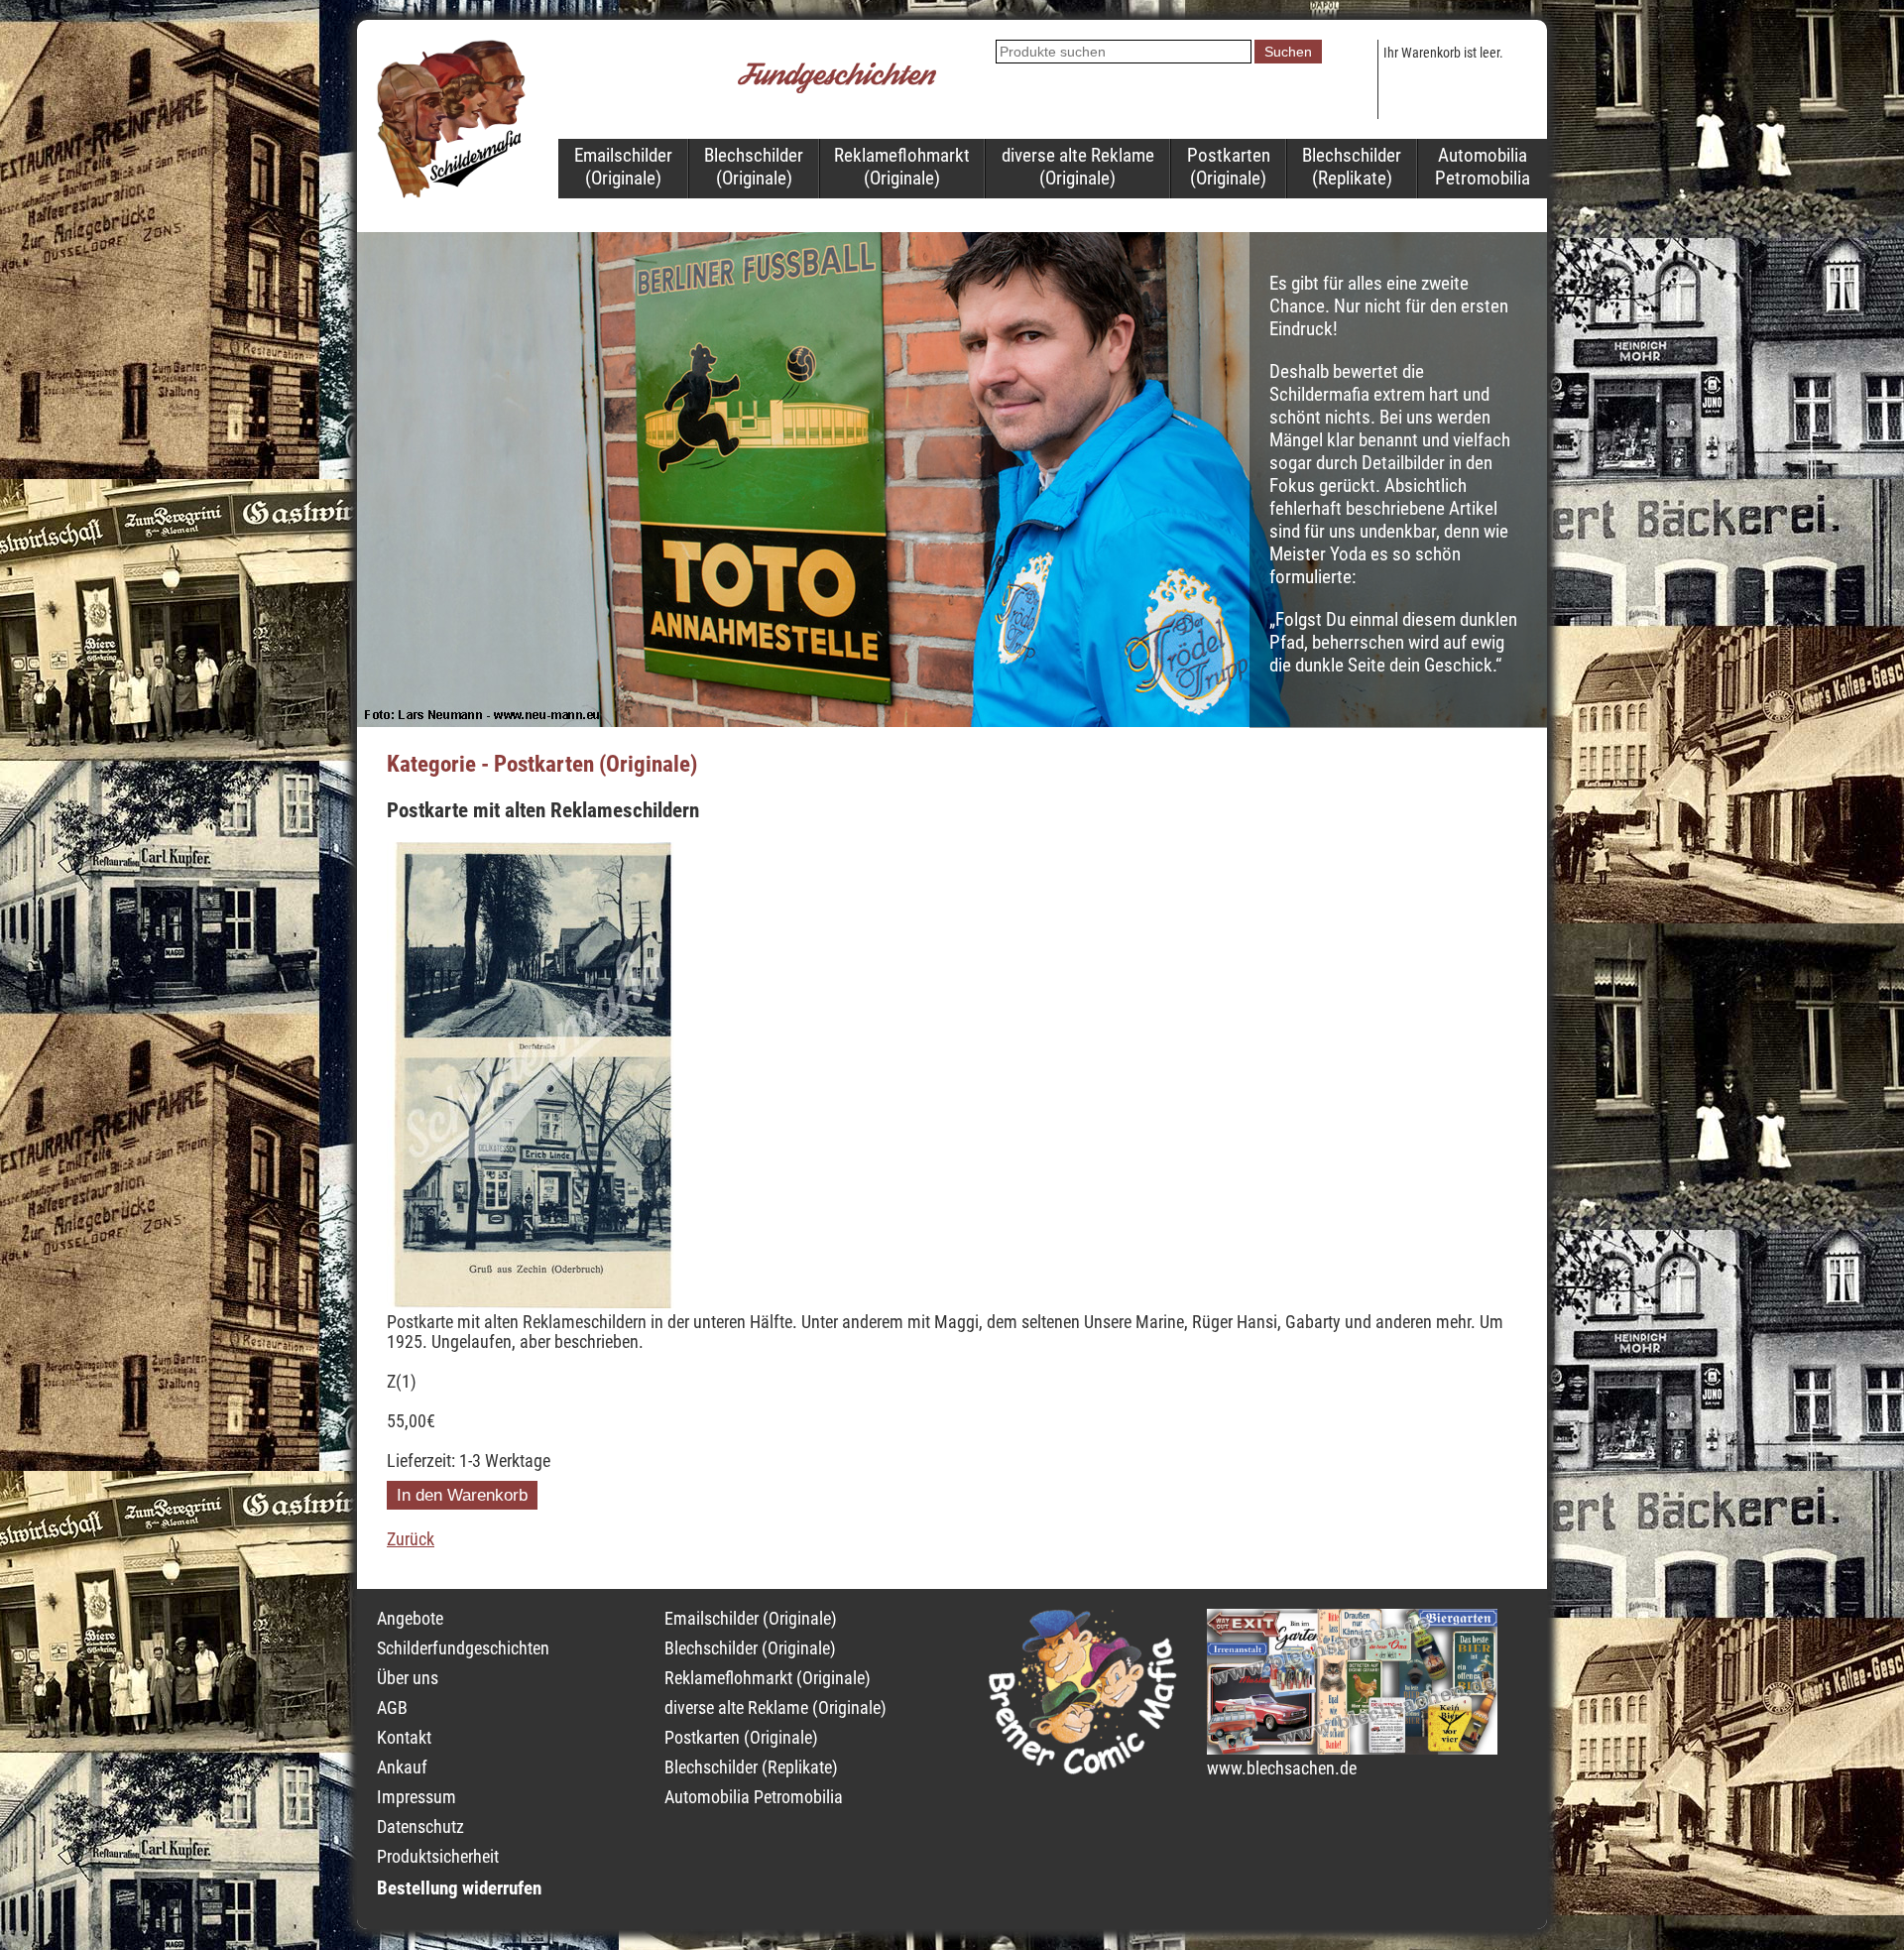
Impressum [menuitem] (416, 1797)
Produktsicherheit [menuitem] (438, 1857)
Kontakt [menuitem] (404, 1738)
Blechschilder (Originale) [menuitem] (754, 167)
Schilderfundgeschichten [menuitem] (463, 1648)
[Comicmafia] (1083, 1768)
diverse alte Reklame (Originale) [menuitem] (1078, 167)
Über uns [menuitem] (408, 1678)
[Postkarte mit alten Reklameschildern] (531, 1302)
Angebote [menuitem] (410, 1619)
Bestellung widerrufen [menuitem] (459, 1888)
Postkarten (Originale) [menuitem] (1229, 167)
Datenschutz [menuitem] (420, 1827)
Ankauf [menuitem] (402, 1767)
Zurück (411, 1539)
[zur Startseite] (451, 192)
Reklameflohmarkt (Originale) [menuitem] (902, 167)
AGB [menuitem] (392, 1708)
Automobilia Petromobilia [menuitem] (1483, 167)
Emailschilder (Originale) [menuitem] (623, 167)
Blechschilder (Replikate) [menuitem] (1352, 167)
